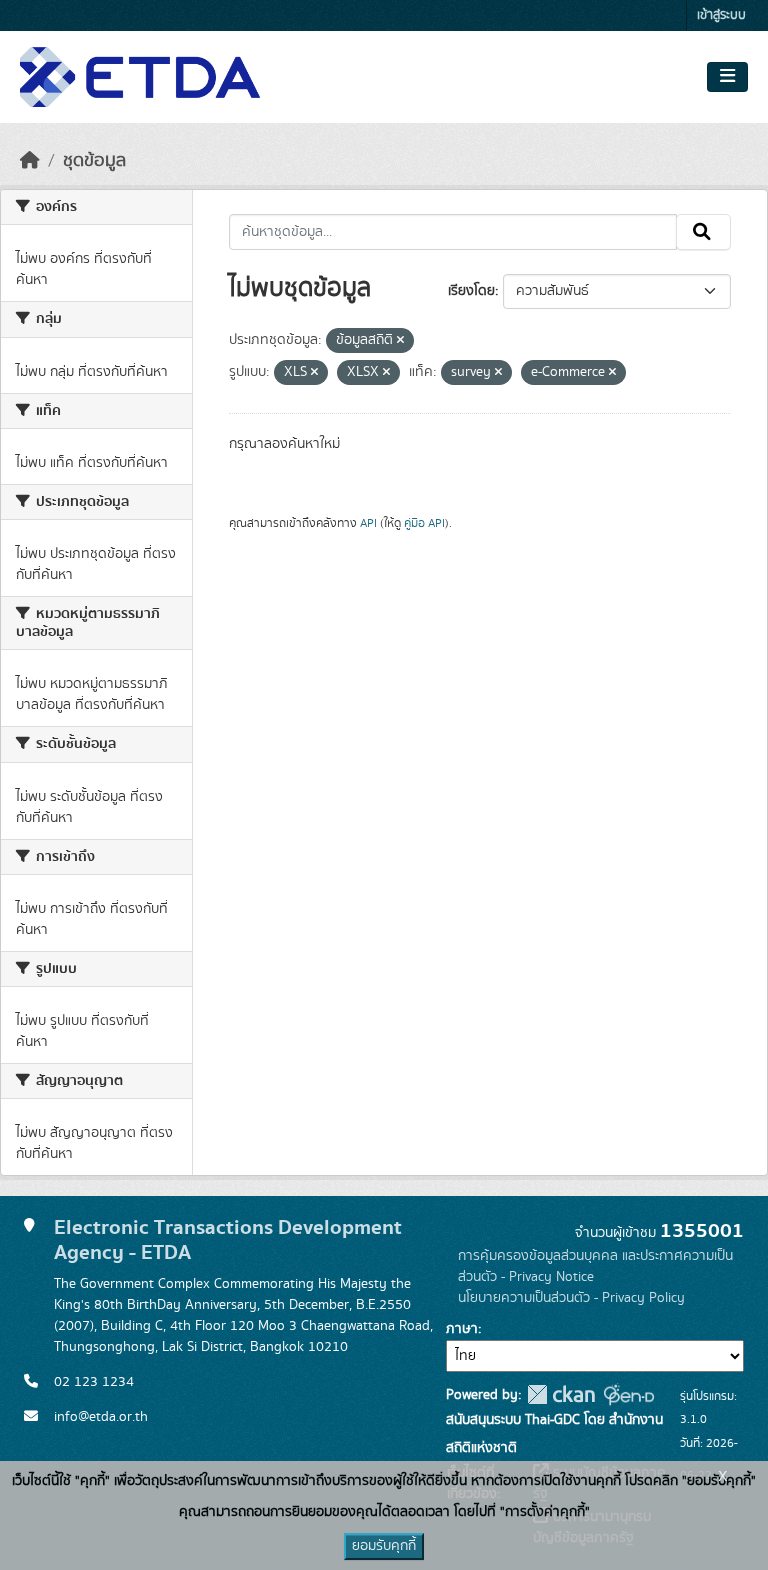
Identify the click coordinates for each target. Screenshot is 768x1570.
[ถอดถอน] (400, 341)
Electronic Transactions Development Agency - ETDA (228, 1240)
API (368, 523)
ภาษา (462, 1329)
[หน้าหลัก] (30, 161)
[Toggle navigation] (727, 77)
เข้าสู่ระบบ (721, 15)
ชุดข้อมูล (94, 161)
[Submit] (703, 232)
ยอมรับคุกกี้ (384, 1546)
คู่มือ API (424, 523)
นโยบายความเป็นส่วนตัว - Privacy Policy (571, 1298)
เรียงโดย (471, 291)
